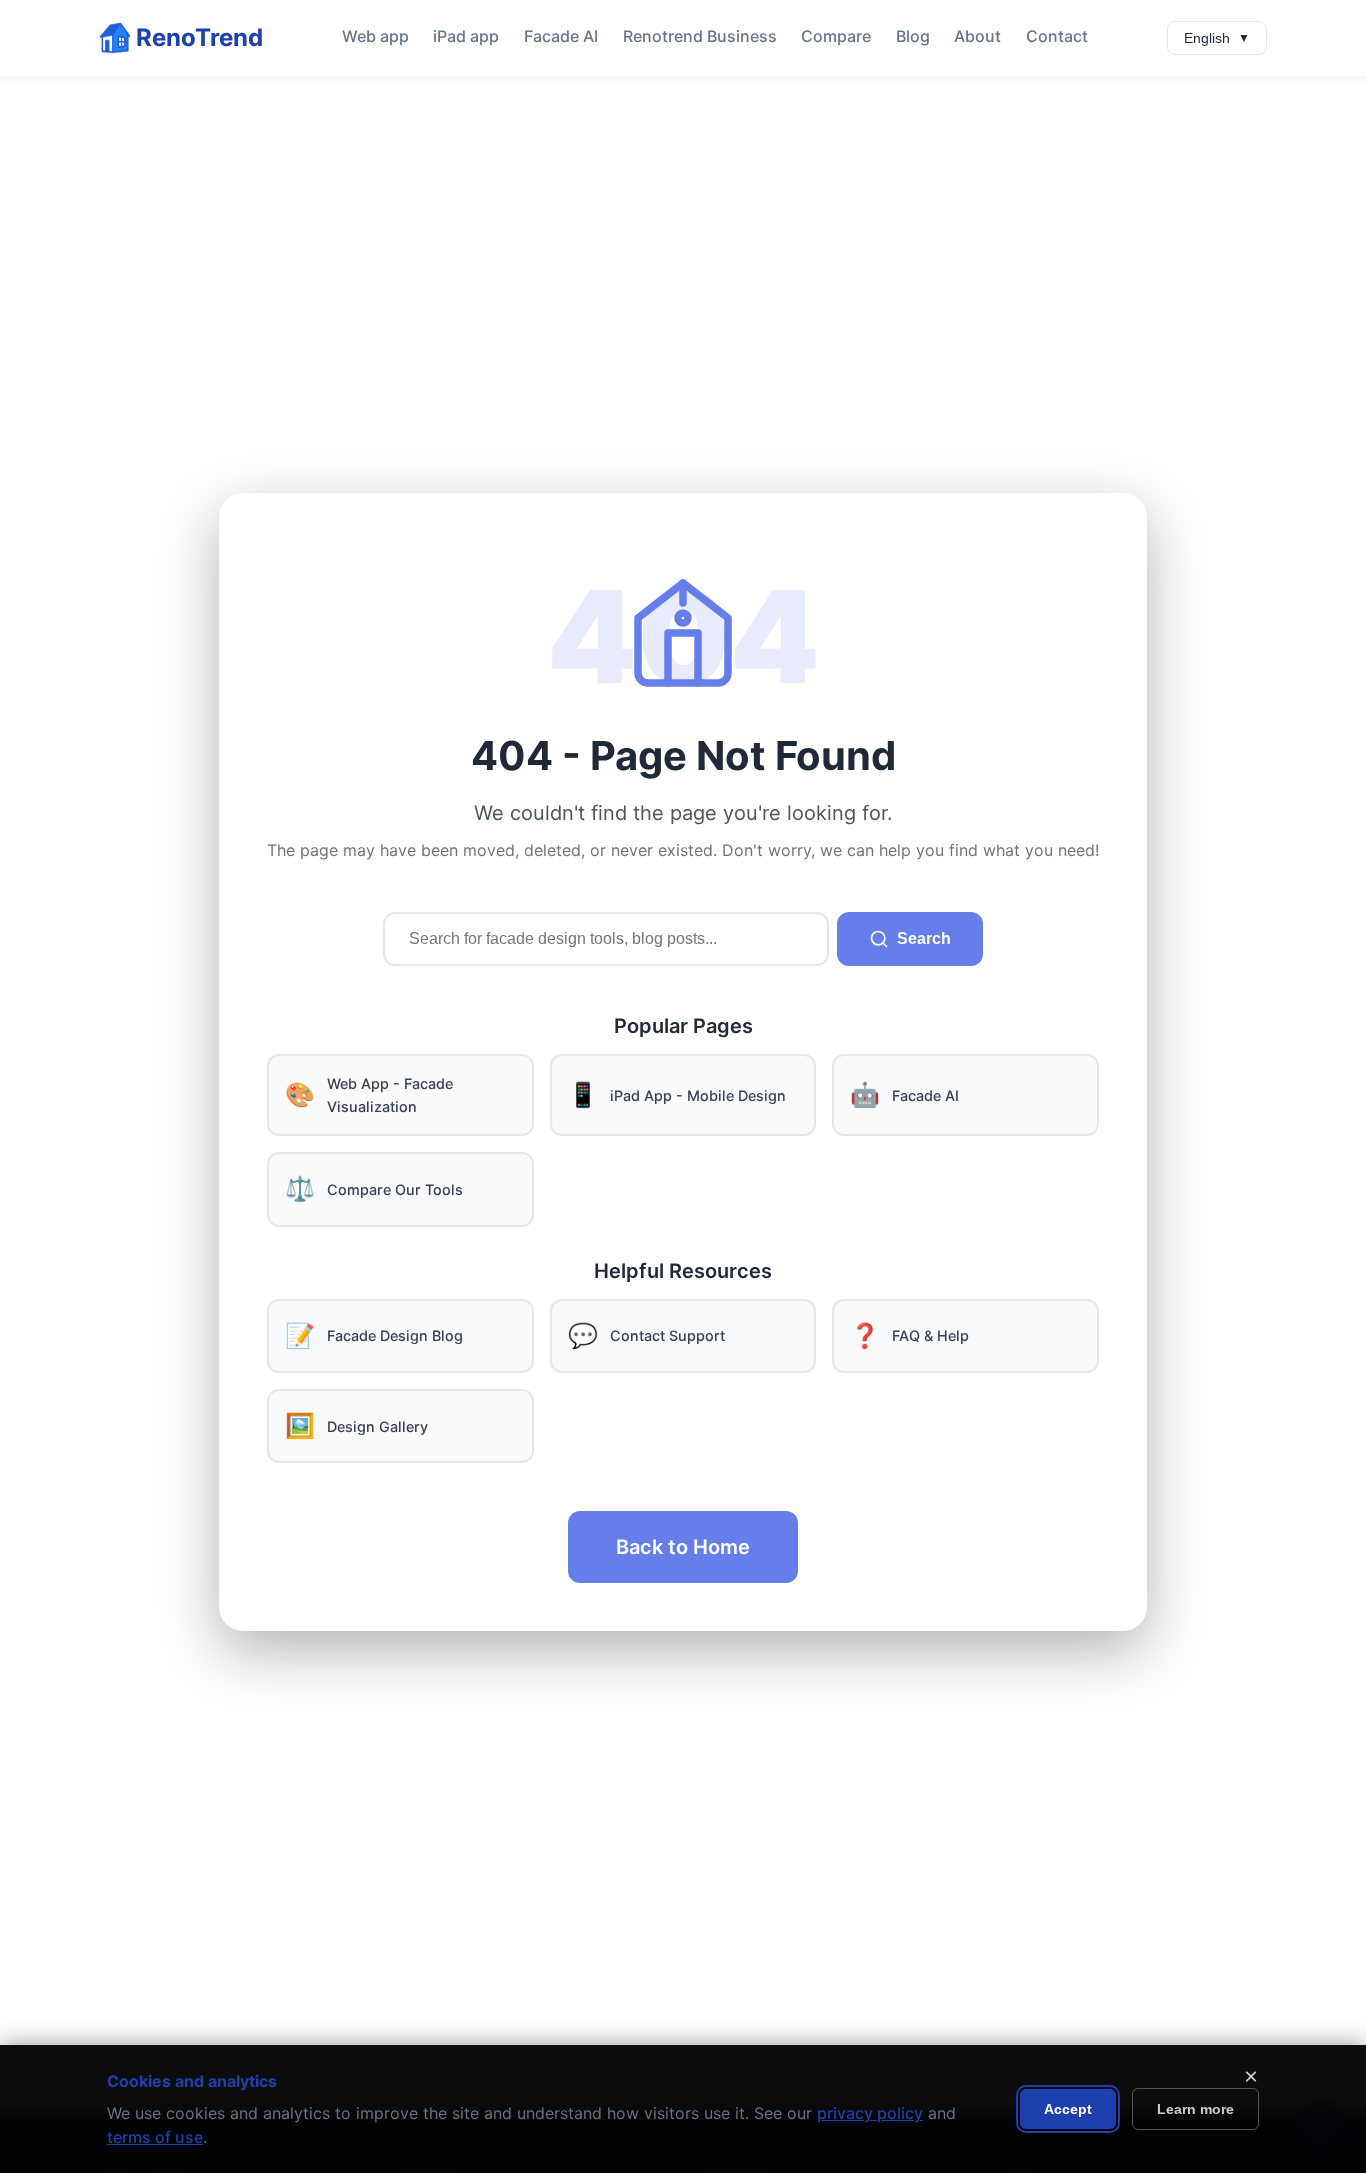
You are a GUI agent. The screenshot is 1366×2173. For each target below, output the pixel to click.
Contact (1057, 36)
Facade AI (561, 36)
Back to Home (683, 1547)
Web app (375, 36)
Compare (836, 36)
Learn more (1195, 2109)
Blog (913, 36)
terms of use (155, 2137)
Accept (1068, 2109)
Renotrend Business (700, 36)
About (977, 36)
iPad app (466, 36)
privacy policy (870, 2113)
